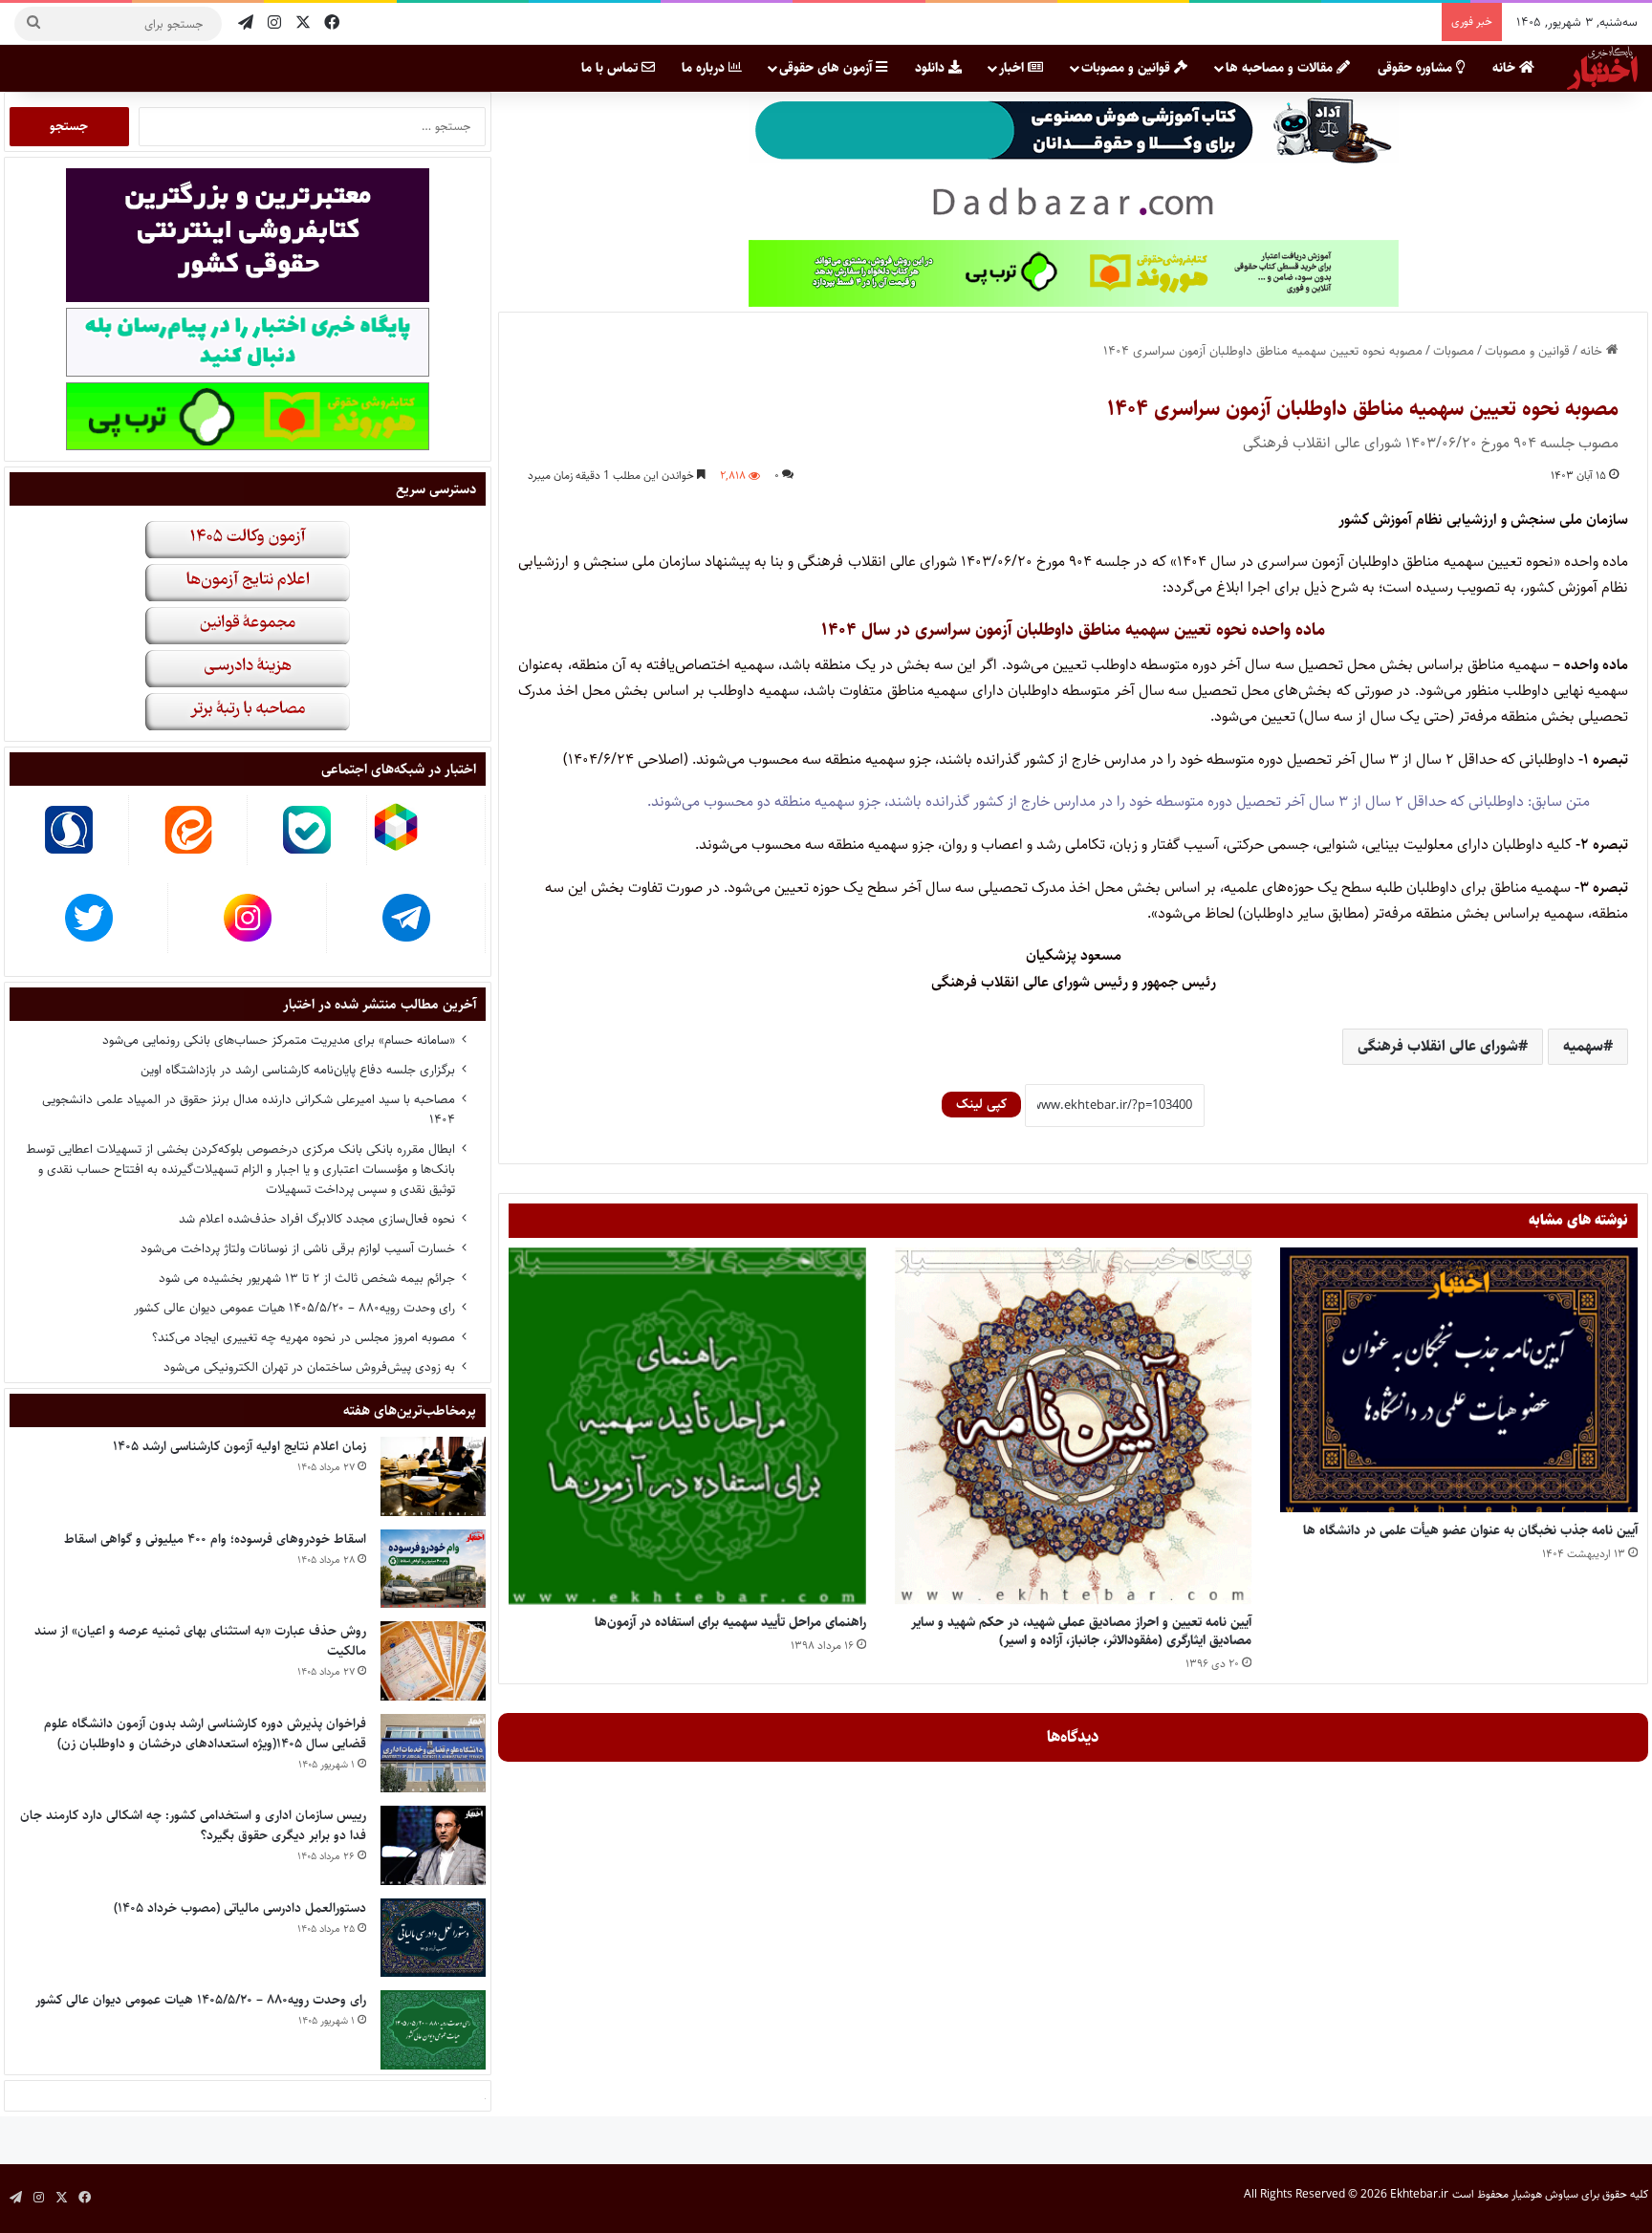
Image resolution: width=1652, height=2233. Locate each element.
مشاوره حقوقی (1417, 68)
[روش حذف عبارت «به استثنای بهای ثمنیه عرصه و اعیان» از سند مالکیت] (433, 1661)
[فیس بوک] (332, 23)
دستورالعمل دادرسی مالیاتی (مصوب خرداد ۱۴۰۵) (240, 1908)
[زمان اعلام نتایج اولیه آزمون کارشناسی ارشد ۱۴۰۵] (433, 1476)
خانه (1506, 68)
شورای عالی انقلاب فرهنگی (1438, 1046)
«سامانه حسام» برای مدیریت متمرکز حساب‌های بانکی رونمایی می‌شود (279, 1040)
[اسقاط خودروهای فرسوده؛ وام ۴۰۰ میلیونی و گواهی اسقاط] (433, 1569)
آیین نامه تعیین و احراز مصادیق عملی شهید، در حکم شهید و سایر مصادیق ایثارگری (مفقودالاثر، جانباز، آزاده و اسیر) (1081, 1631)
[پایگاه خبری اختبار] (1602, 68)
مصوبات (1454, 351)
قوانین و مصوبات (1128, 68)
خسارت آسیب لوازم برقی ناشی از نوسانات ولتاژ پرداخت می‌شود (298, 1248)
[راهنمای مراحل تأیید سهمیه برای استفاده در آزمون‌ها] (687, 1426)
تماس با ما (611, 68)
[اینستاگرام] (274, 23)
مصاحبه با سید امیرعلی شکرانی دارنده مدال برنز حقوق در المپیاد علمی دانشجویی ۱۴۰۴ (249, 1109)
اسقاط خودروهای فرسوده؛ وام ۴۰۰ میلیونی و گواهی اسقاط (215, 1539)
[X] (303, 23)
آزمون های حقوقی (827, 68)
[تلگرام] (246, 23)
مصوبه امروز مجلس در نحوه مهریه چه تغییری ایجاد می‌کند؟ (304, 1337)
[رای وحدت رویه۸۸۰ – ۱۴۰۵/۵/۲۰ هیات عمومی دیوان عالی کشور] (433, 2030)
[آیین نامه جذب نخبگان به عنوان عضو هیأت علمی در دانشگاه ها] (1459, 1380)
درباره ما (705, 68)
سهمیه (1583, 1046)
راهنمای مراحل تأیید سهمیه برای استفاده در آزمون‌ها (730, 1622)
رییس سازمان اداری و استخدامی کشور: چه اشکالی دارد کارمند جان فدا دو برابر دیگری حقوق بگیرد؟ (193, 1825)
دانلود (932, 68)
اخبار (1013, 68)
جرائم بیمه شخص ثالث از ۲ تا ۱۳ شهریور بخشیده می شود (307, 1278)
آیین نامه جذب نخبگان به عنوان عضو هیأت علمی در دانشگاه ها (1470, 1530)
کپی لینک (981, 1104)
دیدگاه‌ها (1073, 1737)
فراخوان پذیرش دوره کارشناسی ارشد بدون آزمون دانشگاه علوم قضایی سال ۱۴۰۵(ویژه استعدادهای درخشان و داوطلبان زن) (205, 1734)
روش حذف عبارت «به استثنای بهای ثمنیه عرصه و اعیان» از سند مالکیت (200, 1641)
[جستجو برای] (33, 24)
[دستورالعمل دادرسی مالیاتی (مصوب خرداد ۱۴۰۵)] (433, 1938)
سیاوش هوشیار (1545, 2194)
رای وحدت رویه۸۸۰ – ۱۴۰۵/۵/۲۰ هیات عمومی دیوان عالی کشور (294, 1308)
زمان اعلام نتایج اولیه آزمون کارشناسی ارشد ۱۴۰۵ (239, 1446)
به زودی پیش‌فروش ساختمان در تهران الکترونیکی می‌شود (309, 1367)
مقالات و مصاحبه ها (1281, 68)
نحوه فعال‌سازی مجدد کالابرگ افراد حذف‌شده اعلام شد (317, 1219)
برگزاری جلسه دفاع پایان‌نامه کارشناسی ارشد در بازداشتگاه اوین (298, 1070)
